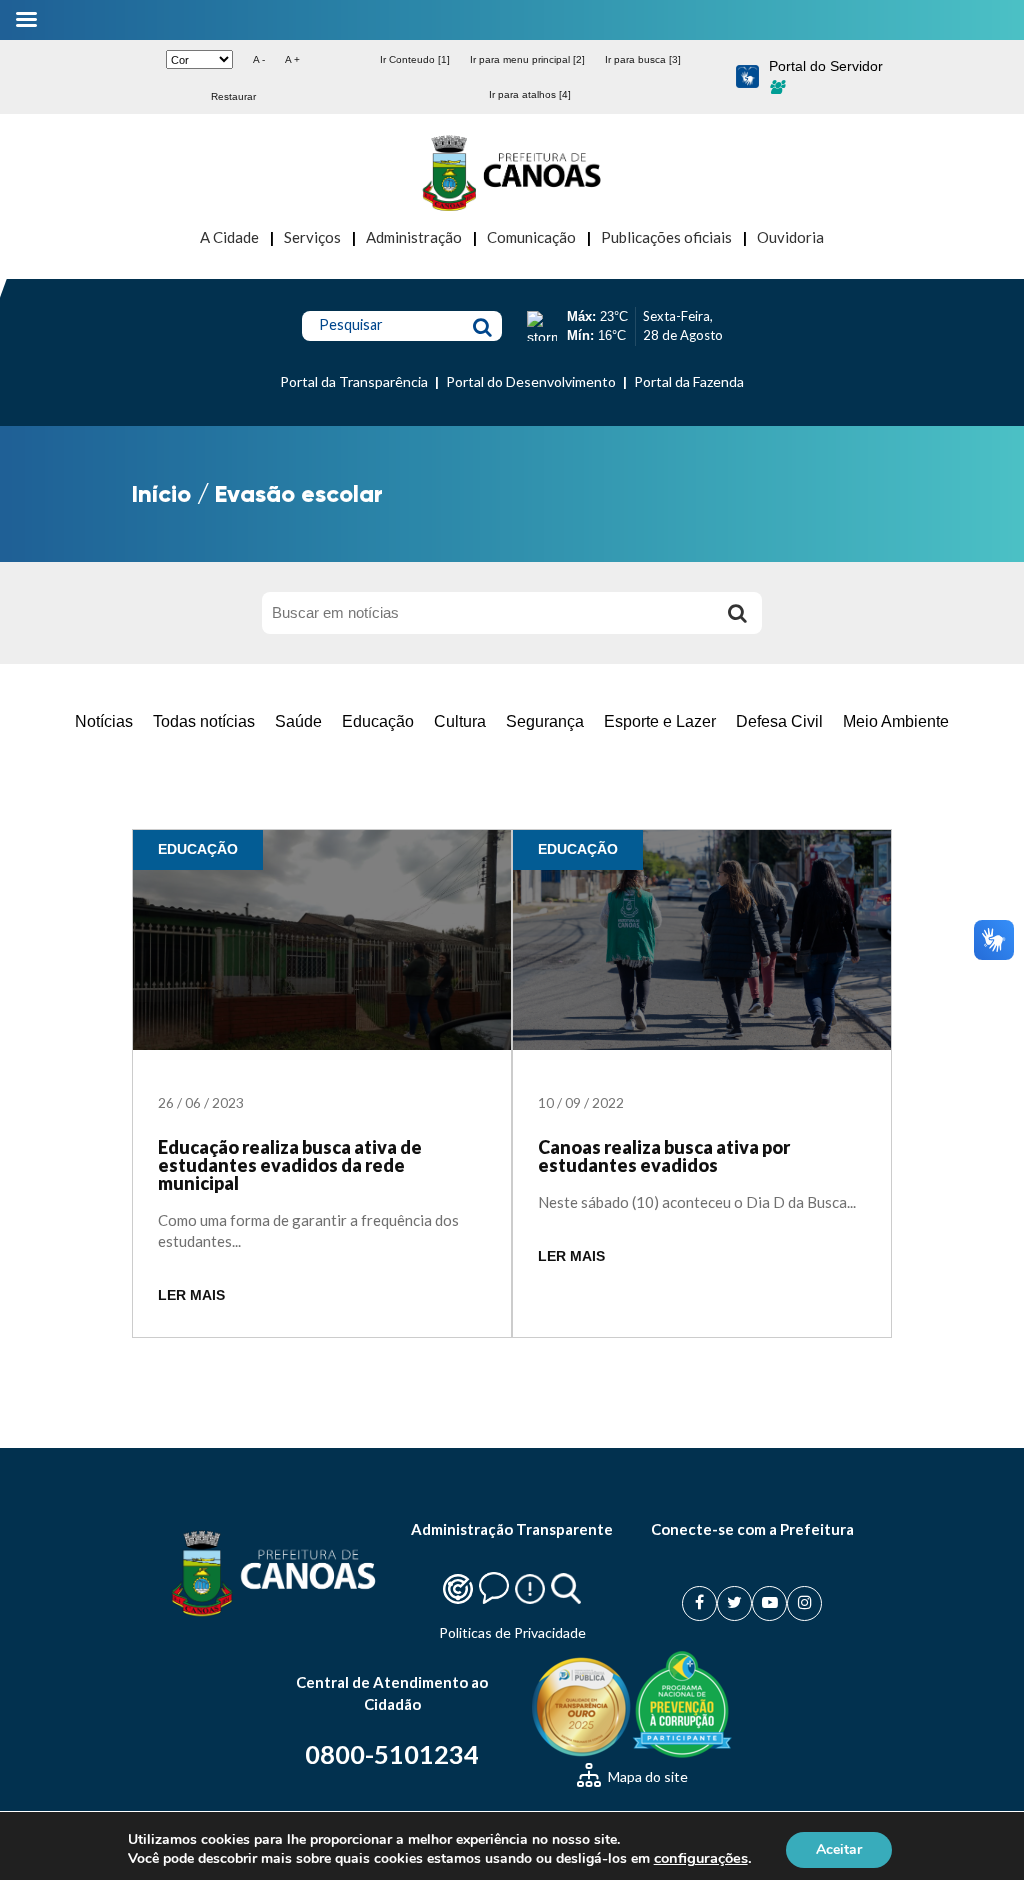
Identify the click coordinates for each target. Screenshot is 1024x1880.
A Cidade (229, 237)
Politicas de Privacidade (512, 1632)
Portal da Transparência (354, 381)
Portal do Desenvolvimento (531, 381)
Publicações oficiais (666, 237)
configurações (701, 1858)
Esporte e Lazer (660, 721)
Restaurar (233, 96)
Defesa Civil (779, 721)
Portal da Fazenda (689, 381)
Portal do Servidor (826, 66)
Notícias (104, 721)
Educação (378, 721)
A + (292, 59)
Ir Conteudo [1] (415, 59)
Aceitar (839, 1848)
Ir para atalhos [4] (530, 94)
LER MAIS (191, 1295)
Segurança (545, 721)
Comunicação (531, 237)
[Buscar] (737, 613)
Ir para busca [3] (643, 59)
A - (259, 59)
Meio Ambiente (896, 721)
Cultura (460, 721)
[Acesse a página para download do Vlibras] (747, 77)
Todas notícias (204, 721)
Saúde (298, 721)
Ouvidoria (790, 237)
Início (161, 493)
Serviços (312, 237)
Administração (414, 237)
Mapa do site (646, 1776)
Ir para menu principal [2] (527, 59)
